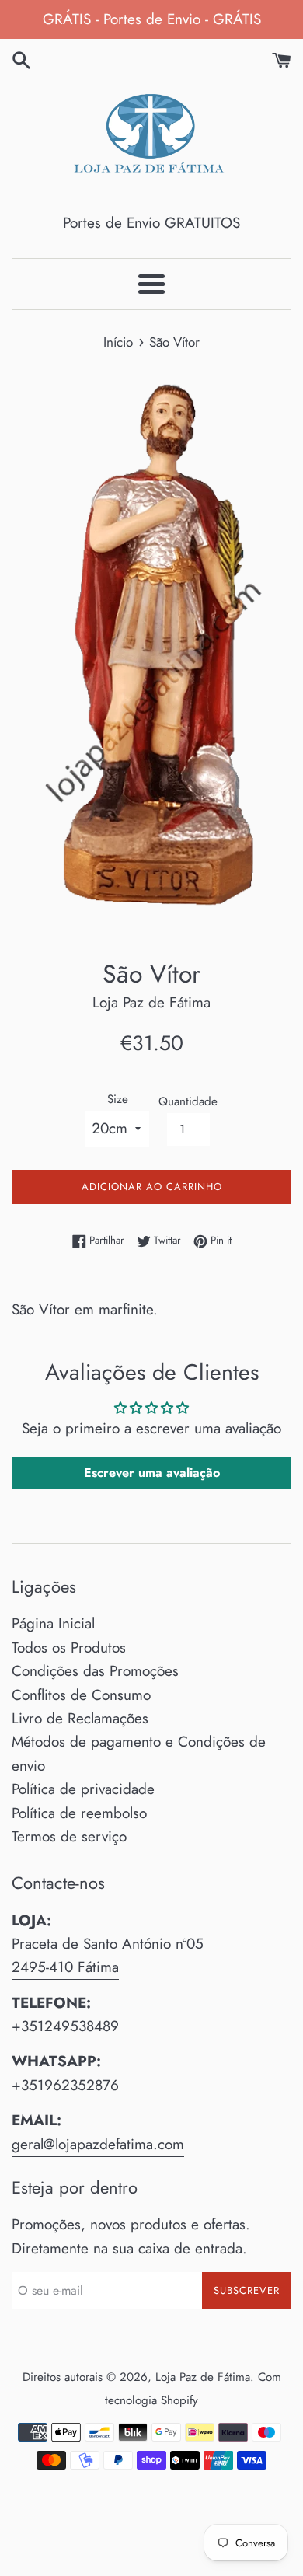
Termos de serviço (69, 1836)
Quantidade (188, 1101)
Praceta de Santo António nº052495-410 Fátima (108, 1955)
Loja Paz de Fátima (203, 2377)
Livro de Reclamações (80, 1718)
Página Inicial (53, 1623)
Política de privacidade (83, 1789)
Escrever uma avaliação (152, 1473)
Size (118, 1099)
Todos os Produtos (69, 1648)
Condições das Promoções (95, 1671)
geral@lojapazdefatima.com (98, 2144)
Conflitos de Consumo (81, 1695)
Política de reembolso (79, 1813)
